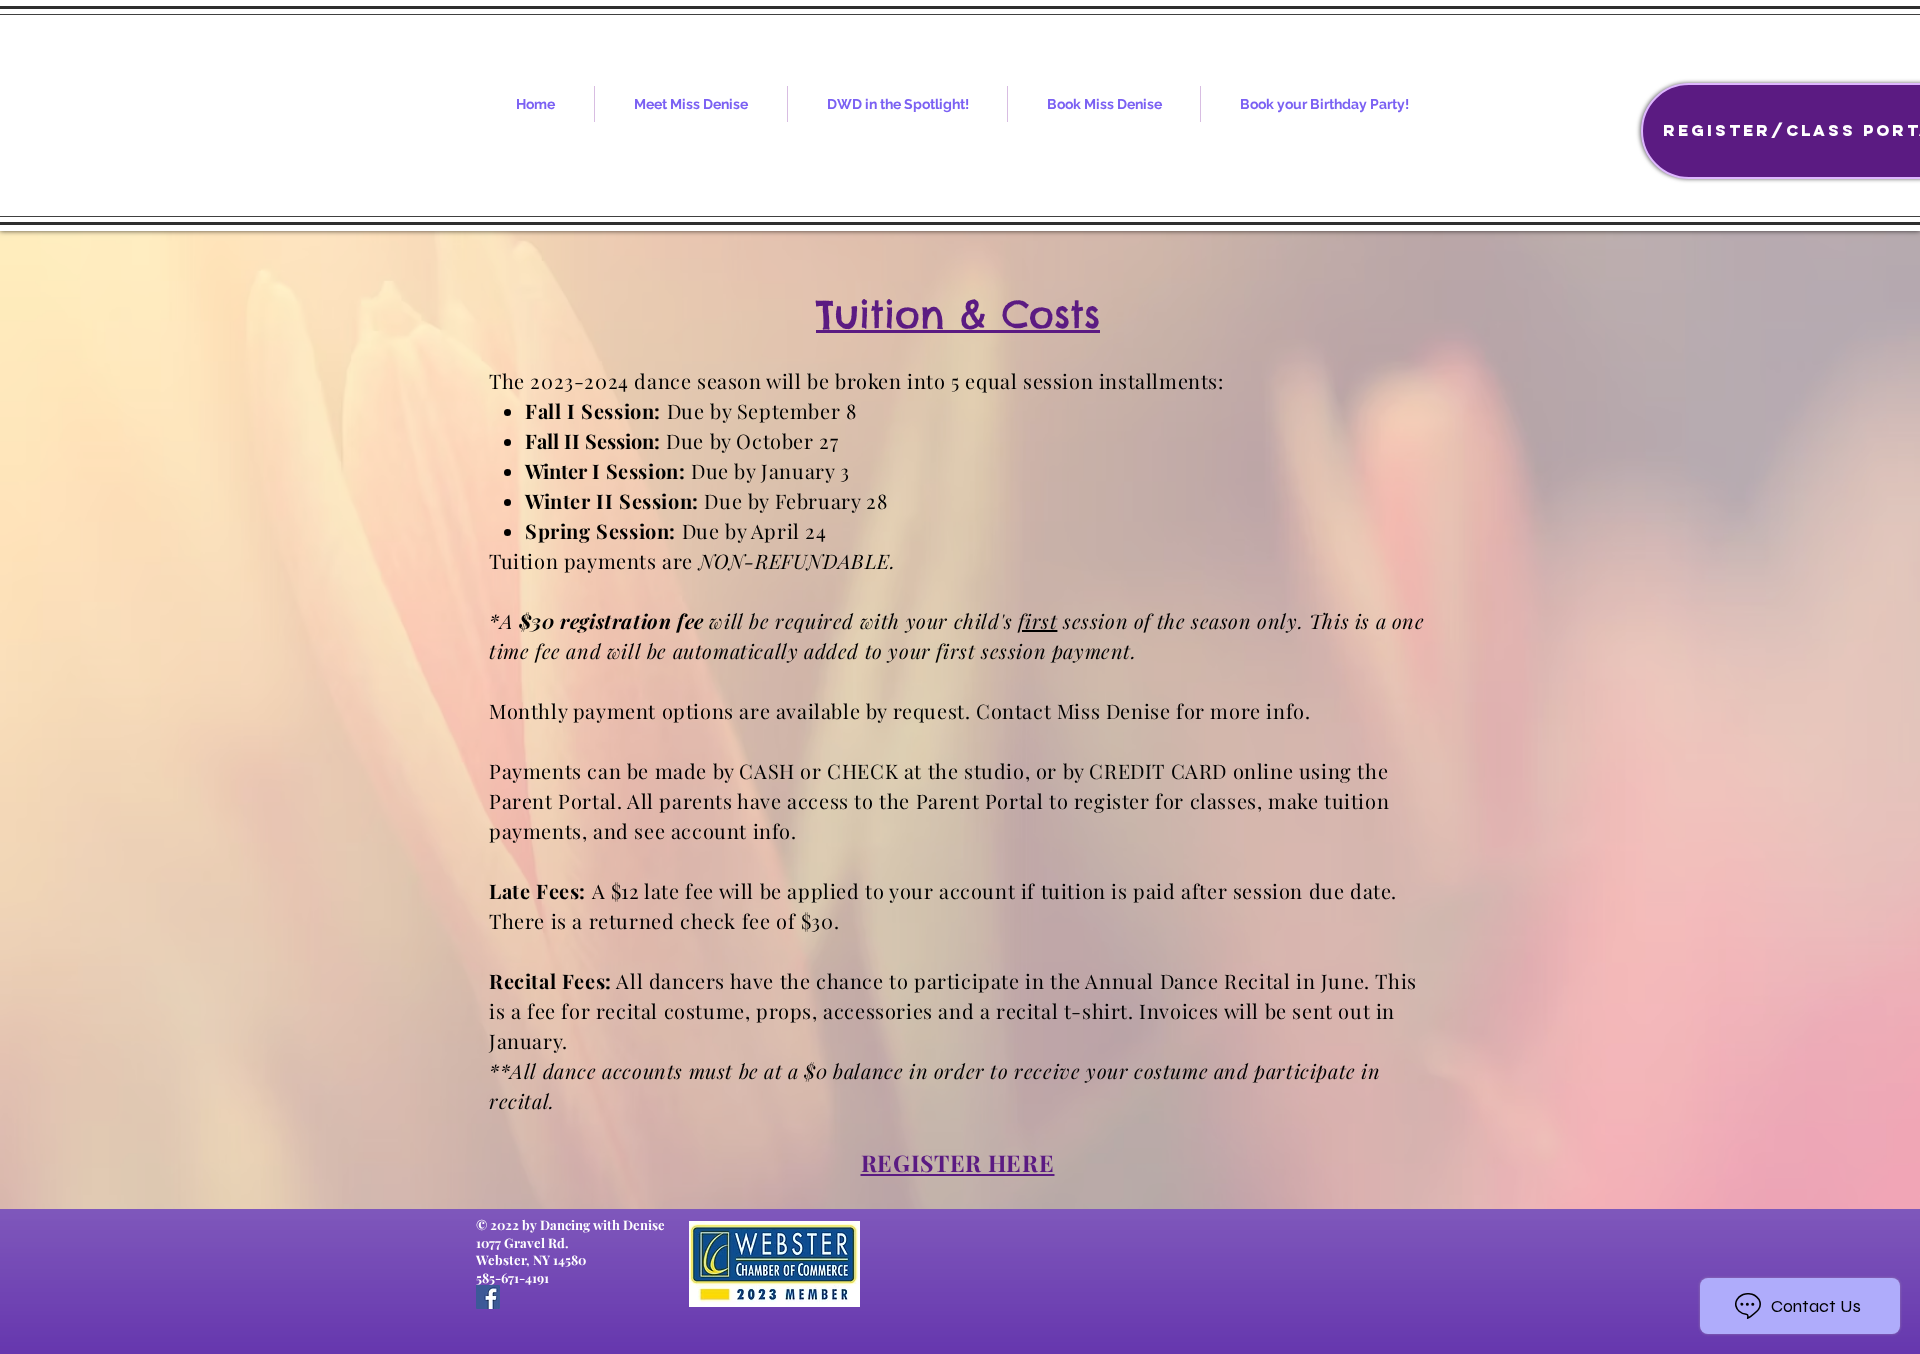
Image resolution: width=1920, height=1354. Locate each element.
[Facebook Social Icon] (488, 1297)
